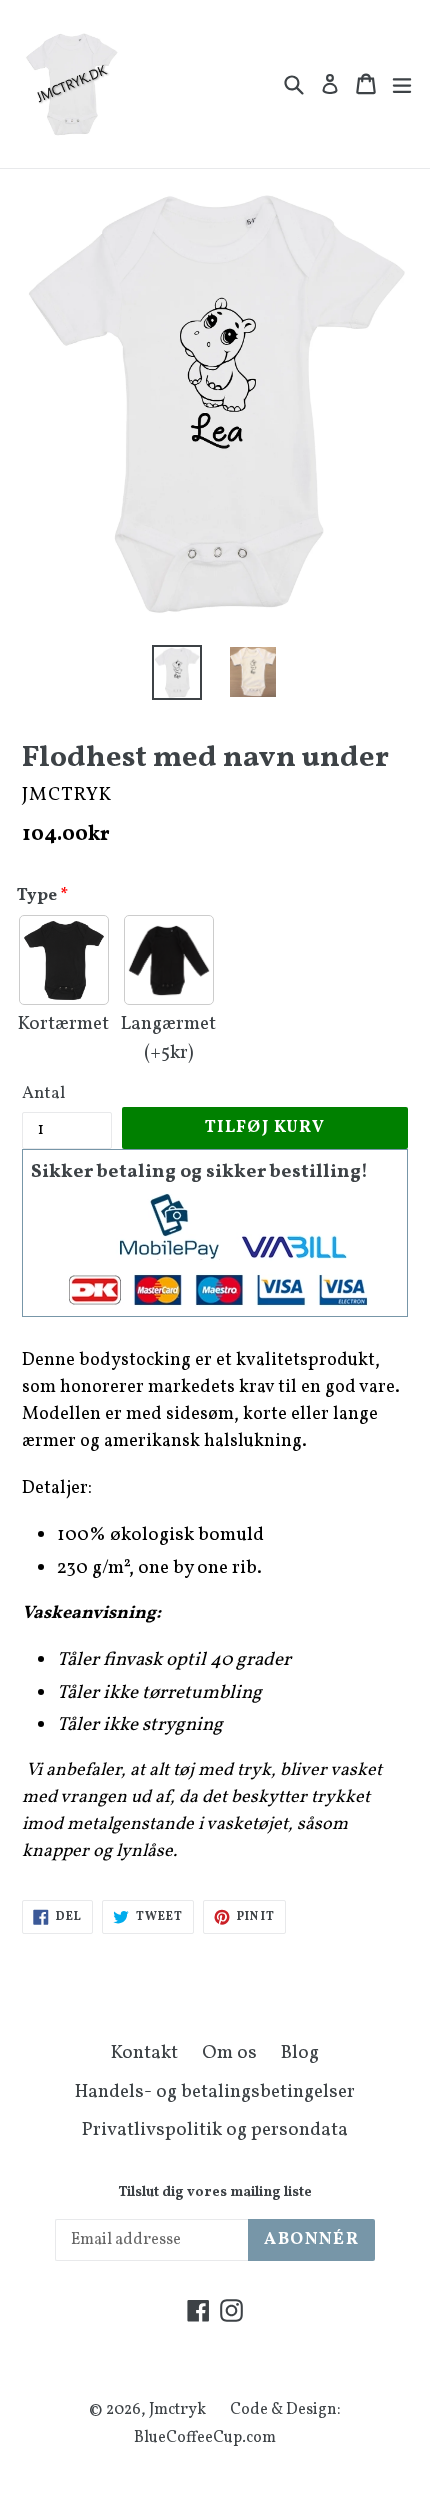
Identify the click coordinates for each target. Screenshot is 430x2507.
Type (37, 895)
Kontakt (144, 2053)
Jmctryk (177, 2410)
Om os (229, 2053)
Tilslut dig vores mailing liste (215, 2193)
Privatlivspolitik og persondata (215, 2130)
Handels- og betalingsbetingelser (215, 2092)
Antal (43, 1093)
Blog (300, 2053)
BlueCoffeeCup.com (205, 2438)
